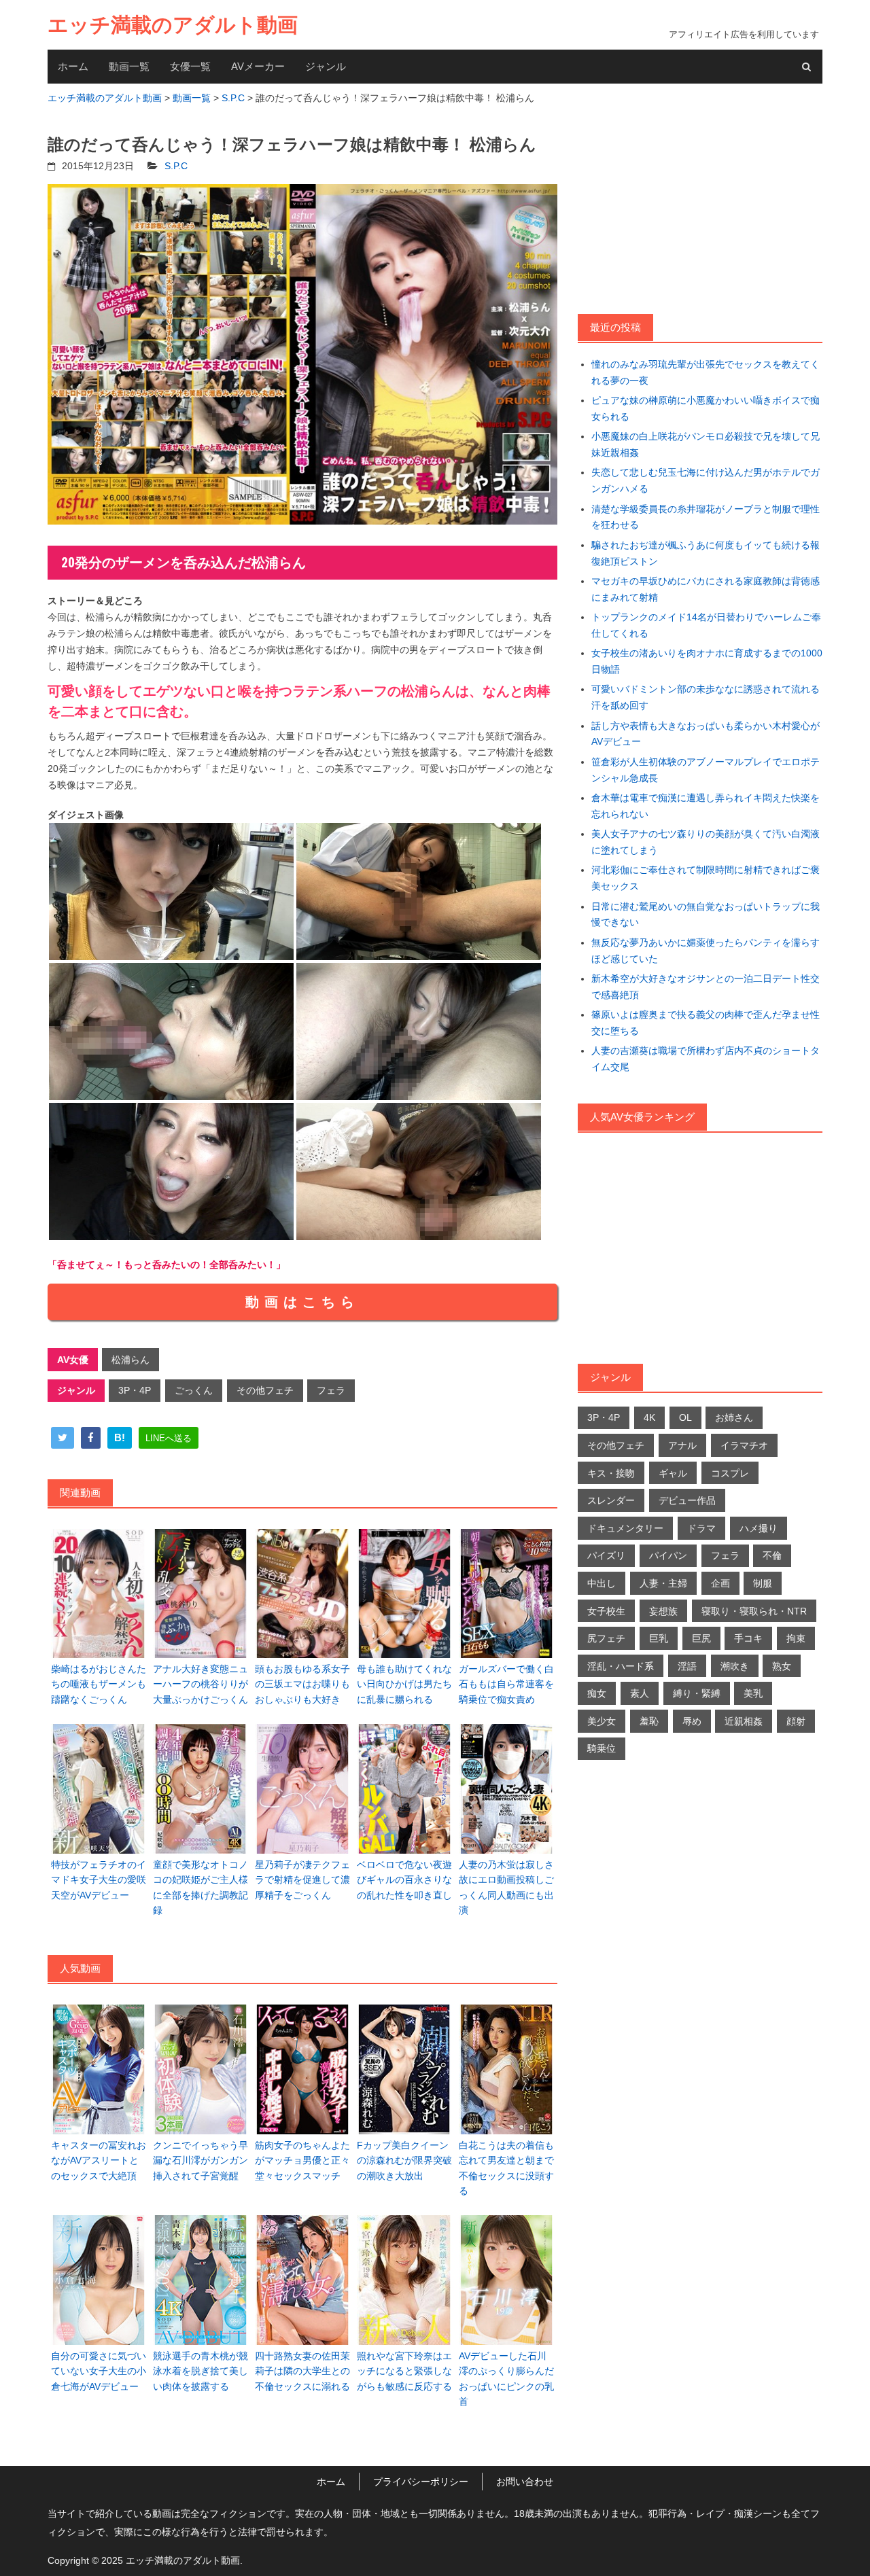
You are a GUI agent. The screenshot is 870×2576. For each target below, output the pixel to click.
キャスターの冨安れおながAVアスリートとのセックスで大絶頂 (99, 2160)
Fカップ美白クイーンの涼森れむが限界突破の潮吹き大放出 (404, 2160)
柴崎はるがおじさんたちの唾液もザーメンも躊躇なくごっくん (99, 1684)
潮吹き (735, 1666)
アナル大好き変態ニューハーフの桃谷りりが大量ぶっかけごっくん (201, 1684)
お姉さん (734, 1417)
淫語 (687, 1666)
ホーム (73, 66)
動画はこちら (302, 1302)
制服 (763, 1583)
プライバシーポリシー (421, 2482)
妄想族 (663, 1611)
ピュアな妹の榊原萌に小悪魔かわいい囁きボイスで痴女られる (706, 408)
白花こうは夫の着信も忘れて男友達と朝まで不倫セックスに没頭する (506, 2168)
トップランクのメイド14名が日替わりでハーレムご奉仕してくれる (706, 625)
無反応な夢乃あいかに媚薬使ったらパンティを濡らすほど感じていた (706, 951)
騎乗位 (602, 1748)
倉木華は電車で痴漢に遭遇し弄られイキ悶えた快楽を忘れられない (706, 806)
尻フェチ (606, 1638)
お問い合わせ (525, 2482)
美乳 (753, 1693)
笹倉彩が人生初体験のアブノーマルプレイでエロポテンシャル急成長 (706, 770)
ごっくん (194, 1390)
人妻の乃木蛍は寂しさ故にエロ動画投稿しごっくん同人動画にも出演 (506, 1887)
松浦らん (130, 1360)
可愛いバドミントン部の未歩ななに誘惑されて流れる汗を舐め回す (706, 697)
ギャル (673, 1473)
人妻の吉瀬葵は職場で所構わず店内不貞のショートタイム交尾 (706, 1059)
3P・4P (135, 1390)
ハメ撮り (759, 1528)
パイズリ (606, 1555)
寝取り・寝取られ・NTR (754, 1611)
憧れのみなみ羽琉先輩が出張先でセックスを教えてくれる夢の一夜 (706, 372)
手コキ (748, 1638)
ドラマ (701, 1528)
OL (685, 1417)
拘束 (796, 1638)
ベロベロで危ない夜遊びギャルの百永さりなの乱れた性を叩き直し (404, 1880)
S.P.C (176, 166)
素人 (640, 1693)
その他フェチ (265, 1390)
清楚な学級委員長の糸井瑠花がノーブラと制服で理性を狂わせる (706, 517)
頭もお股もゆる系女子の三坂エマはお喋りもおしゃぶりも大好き (302, 1684)
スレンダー (611, 1500)
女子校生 (606, 1611)
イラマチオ (744, 1445)
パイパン (668, 1555)
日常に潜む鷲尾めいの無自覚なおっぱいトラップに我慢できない (706, 915)
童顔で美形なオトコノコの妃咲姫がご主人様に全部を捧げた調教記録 (201, 1887)
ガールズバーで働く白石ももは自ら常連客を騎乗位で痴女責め (506, 1684)
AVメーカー (258, 66)
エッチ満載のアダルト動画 (173, 25)
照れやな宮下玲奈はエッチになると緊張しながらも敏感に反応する (404, 2371)
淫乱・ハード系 (621, 1666)
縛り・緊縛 (697, 1693)
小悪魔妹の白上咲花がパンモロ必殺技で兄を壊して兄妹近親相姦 (706, 444)
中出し (602, 1583)
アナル (682, 1445)
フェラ (331, 1390)
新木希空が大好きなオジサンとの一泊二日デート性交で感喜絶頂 (706, 987)
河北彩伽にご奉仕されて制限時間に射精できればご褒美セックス (706, 878)
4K (649, 1417)
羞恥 (649, 1721)
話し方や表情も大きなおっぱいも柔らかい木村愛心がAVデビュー (706, 734)
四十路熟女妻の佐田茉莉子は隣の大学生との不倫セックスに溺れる (302, 2371)
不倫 (772, 1555)
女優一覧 (190, 66)
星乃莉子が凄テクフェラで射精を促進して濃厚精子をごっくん (302, 1880)
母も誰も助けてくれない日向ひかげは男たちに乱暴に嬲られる (404, 1684)
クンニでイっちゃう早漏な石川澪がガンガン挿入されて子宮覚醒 (201, 2160)
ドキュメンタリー (625, 1528)
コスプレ (730, 1473)
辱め (692, 1721)
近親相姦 (744, 1721)
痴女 (597, 1693)
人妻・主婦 (663, 1583)
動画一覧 (129, 66)
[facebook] (91, 1438)
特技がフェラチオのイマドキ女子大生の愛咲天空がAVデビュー (99, 1880)
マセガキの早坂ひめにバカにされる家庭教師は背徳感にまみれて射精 (706, 589)
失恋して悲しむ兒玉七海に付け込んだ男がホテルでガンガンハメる (706, 480)
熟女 (782, 1666)
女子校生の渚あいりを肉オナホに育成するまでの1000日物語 (707, 661)
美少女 (602, 1721)
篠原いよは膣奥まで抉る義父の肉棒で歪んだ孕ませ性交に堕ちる (706, 1023)
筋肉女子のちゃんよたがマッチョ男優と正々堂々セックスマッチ (302, 2160)
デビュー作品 (687, 1500)
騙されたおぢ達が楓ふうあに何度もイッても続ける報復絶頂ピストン (706, 553)
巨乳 (659, 1638)
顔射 (796, 1721)
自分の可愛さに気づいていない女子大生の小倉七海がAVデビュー (99, 2371)
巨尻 (701, 1638)
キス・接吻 (611, 1473)
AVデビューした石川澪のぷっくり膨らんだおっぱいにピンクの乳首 (506, 2379)
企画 (720, 1583)
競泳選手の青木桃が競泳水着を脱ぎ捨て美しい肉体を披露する (201, 2371)
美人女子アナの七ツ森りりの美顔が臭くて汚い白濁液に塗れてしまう (706, 842)
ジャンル (326, 66)
